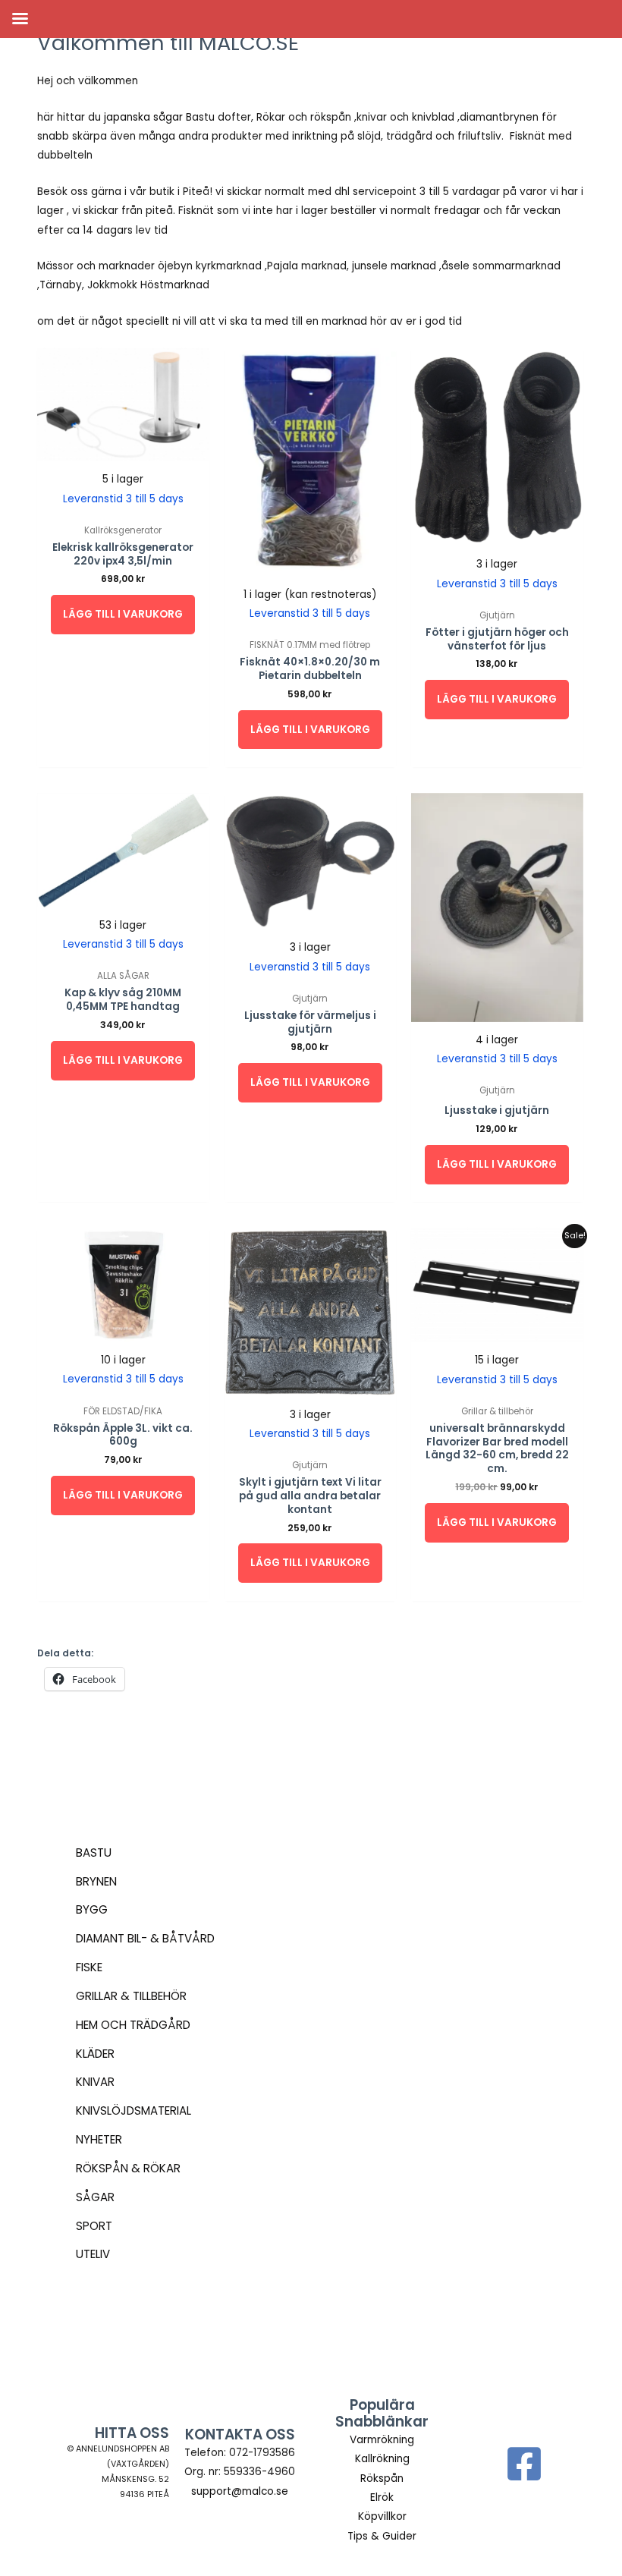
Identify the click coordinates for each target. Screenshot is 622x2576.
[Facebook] (524, 2464)
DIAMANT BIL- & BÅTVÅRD (145, 1938)
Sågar (95, 2197)
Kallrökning (382, 2459)
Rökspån (382, 2478)
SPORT (94, 2226)
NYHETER (99, 2139)
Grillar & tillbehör (131, 1996)
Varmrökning (382, 2440)
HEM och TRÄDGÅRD (133, 2025)
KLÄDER (95, 2054)
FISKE (89, 1967)
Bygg (92, 1909)
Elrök (382, 2497)
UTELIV (93, 2254)
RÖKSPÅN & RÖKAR (128, 2168)
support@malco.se (240, 2491)
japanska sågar (143, 117)
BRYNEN (96, 1881)
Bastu (94, 1853)
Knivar (95, 2082)
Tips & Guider (382, 2536)
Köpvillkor (382, 2516)
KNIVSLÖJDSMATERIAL (134, 2110)
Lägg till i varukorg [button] (123, 614)
